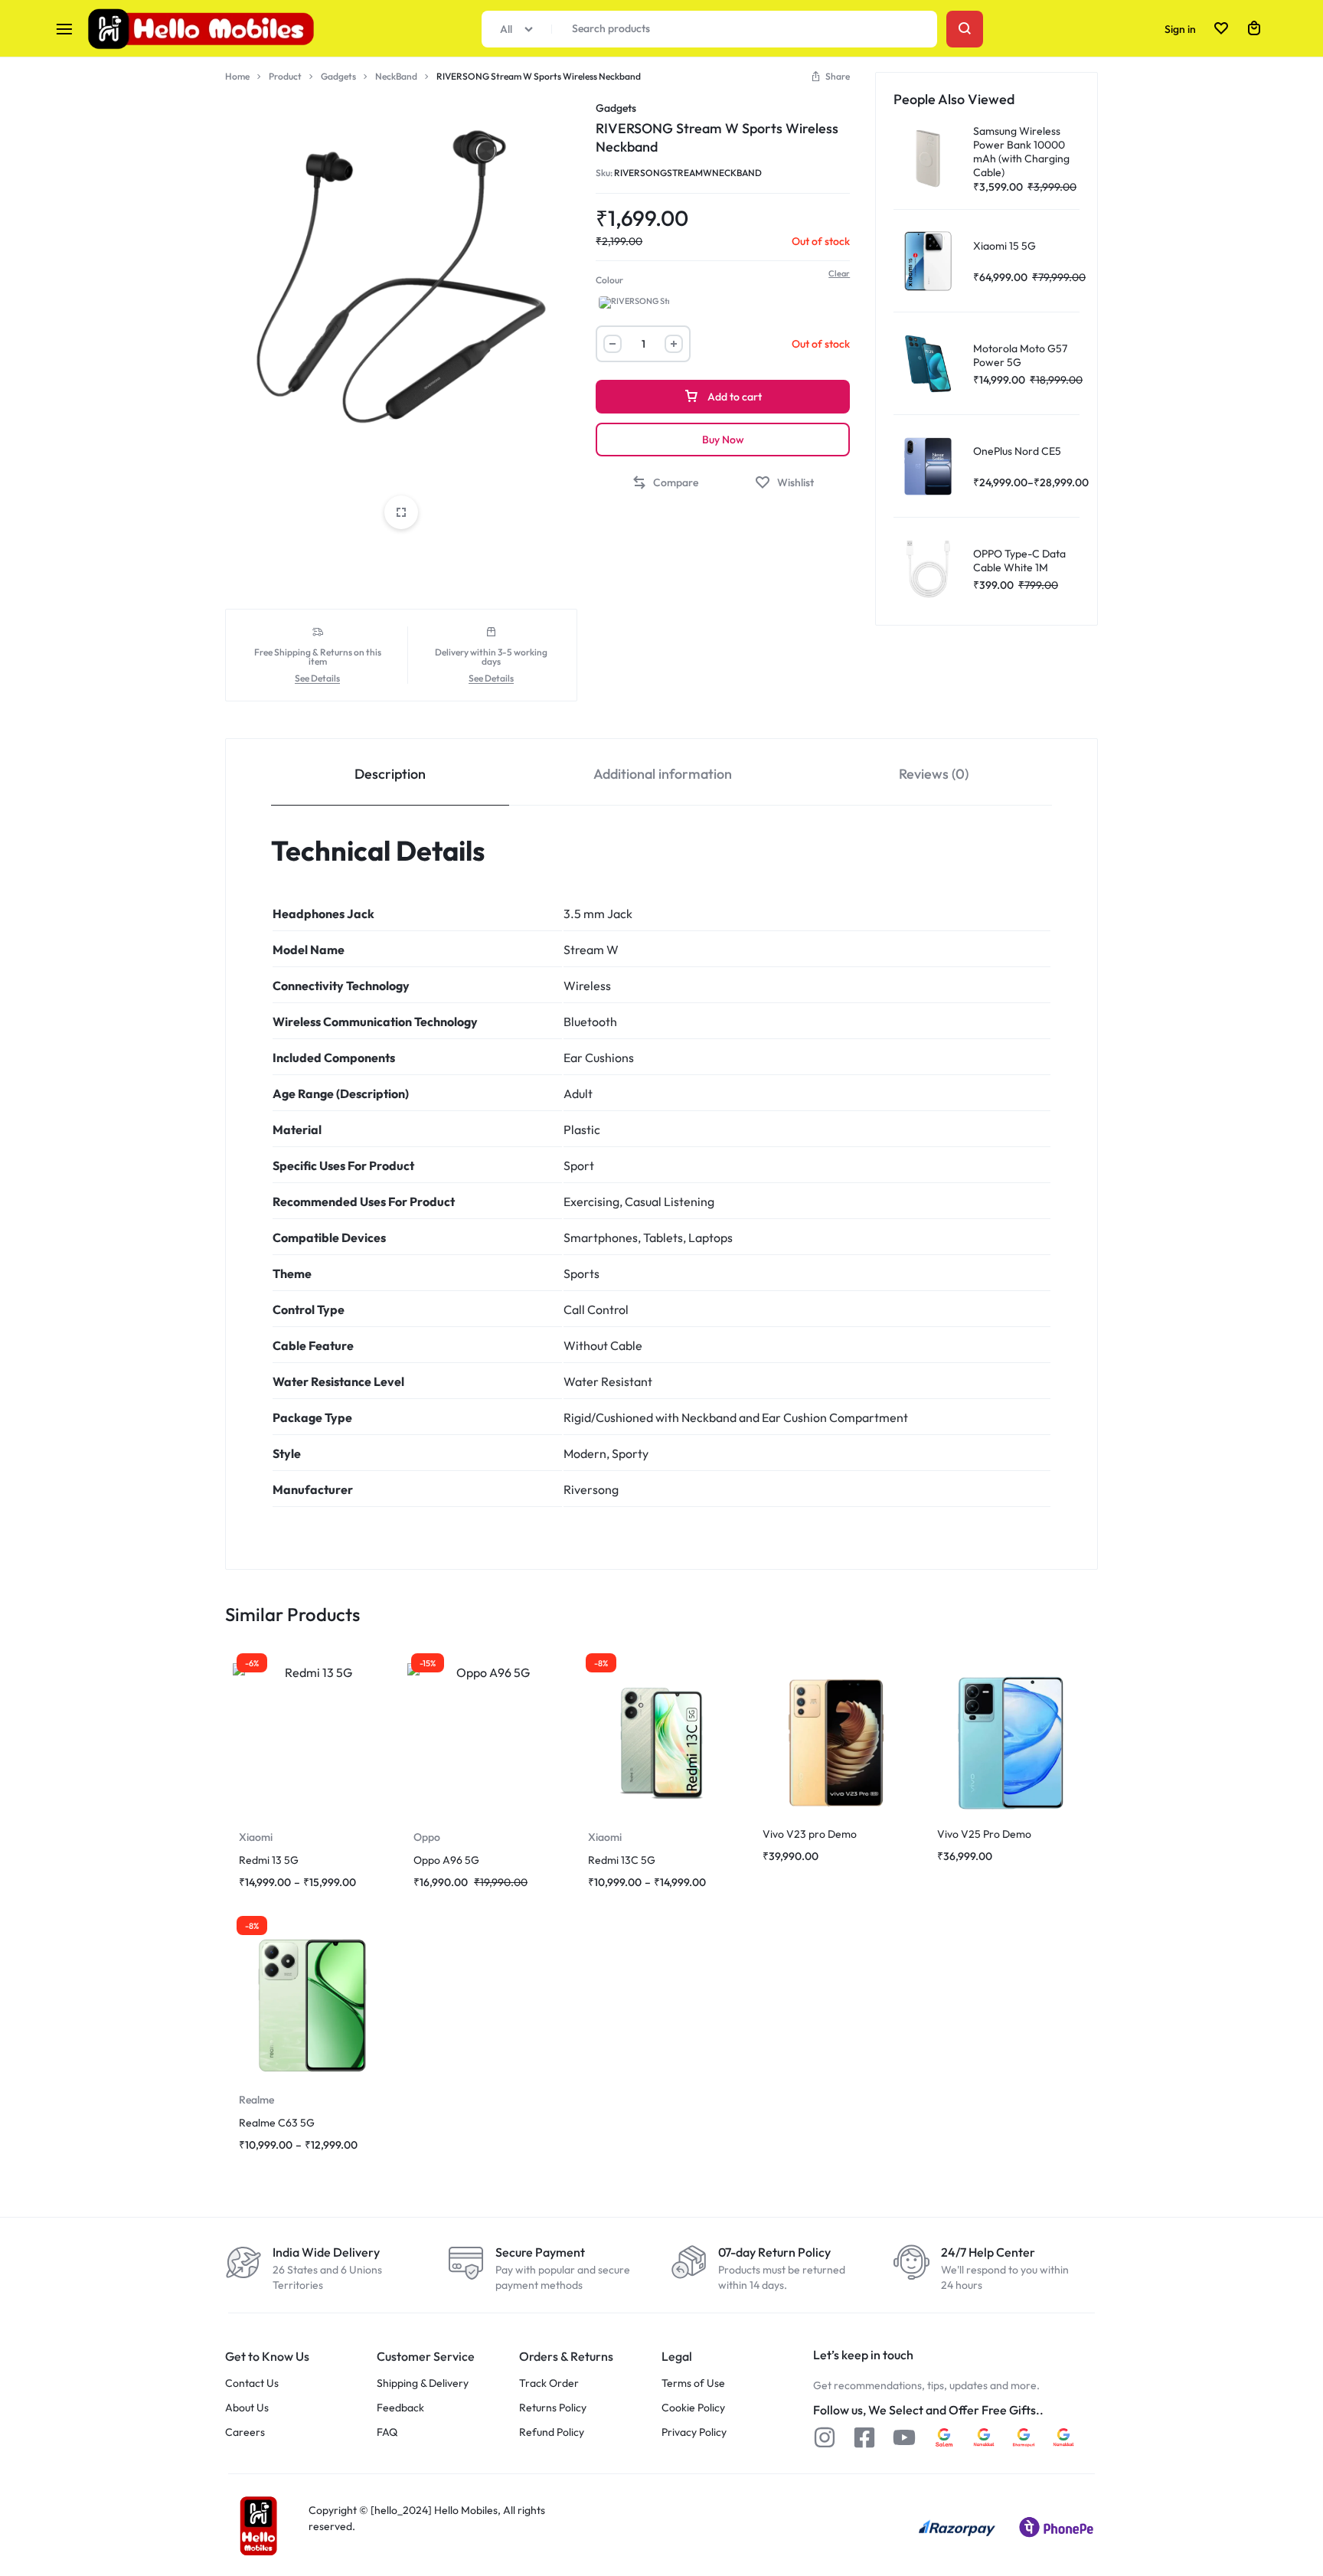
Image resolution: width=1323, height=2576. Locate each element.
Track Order (549, 2383)
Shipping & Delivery (423, 2383)
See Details (317, 679)
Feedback (400, 2408)
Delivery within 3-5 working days (491, 657)
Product (285, 76)
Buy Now (723, 440)
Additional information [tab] (663, 774)
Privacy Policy (694, 2432)
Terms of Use (693, 2383)
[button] (830, 76)
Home (237, 76)
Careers (245, 2432)
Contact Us (252, 2383)
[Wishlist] (1221, 29)
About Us (247, 2408)
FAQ (387, 2432)
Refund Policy (552, 2432)
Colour (609, 280)
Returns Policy (553, 2408)
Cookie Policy (693, 2408)
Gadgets (338, 76)
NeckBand (396, 76)
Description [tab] (390, 774)
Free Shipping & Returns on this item (318, 657)
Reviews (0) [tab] (934, 774)
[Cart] (1254, 29)
